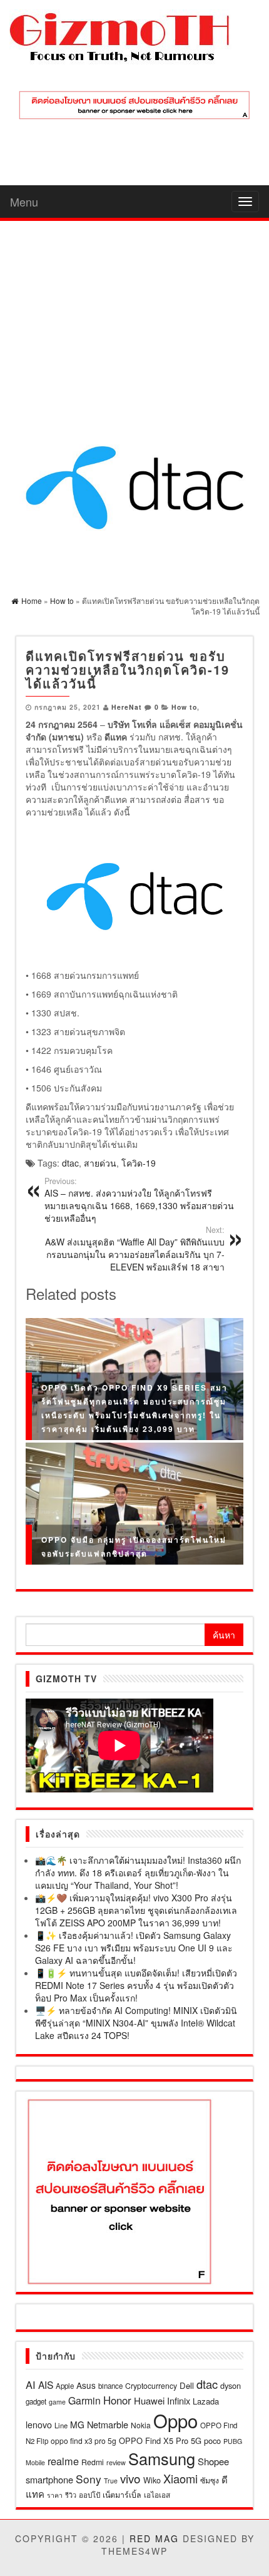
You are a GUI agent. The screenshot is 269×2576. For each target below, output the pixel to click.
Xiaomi (180, 2478)
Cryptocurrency (151, 2385)
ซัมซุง (210, 2480)
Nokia (141, 2425)
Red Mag (154, 2538)
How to (184, 707)
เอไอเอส (157, 2494)
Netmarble (108, 2424)
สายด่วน (100, 1163)
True (111, 2481)
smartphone (49, 2479)
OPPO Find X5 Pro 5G (160, 2441)
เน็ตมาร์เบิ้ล (122, 2495)
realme (63, 2461)
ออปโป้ (89, 2495)
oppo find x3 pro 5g (84, 2441)
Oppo (175, 2420)
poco (212, 2441)
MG (77, 2425)
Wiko (152, 2480)
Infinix (179, 2400)
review (116, 2462)
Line (61, 2425)
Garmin (84, 2400)
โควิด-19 (139, 1163)
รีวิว (71, 2495)
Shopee (213, 2461)
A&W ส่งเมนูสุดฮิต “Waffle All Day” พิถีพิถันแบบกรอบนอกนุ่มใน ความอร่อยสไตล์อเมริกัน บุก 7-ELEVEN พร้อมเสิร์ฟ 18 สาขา (135, 1249)
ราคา (55, 2495)
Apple (65, 2386)
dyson (231, 2385)
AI (31, 2384)
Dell (187, 2385)
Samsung (162, 2458)
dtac (70, 1163)
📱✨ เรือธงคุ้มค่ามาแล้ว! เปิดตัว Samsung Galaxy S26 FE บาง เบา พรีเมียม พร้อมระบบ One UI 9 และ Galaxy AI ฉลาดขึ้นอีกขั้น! (134, 1948)
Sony (89, 2479)
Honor (117, 2400)
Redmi (93, 2462)
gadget (36, 2401)
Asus (86, 2385)
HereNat (127, 707)
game (57, 2402)
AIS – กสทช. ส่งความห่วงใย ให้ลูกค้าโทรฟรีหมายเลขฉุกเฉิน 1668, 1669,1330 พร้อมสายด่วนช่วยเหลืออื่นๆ (139, 1200)
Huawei (149, 2400)
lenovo (39, 2425)
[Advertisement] (134, 313)
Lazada (206, 2401)
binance (110, 2386)
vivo (130, 2478)
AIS (46, 2384)
